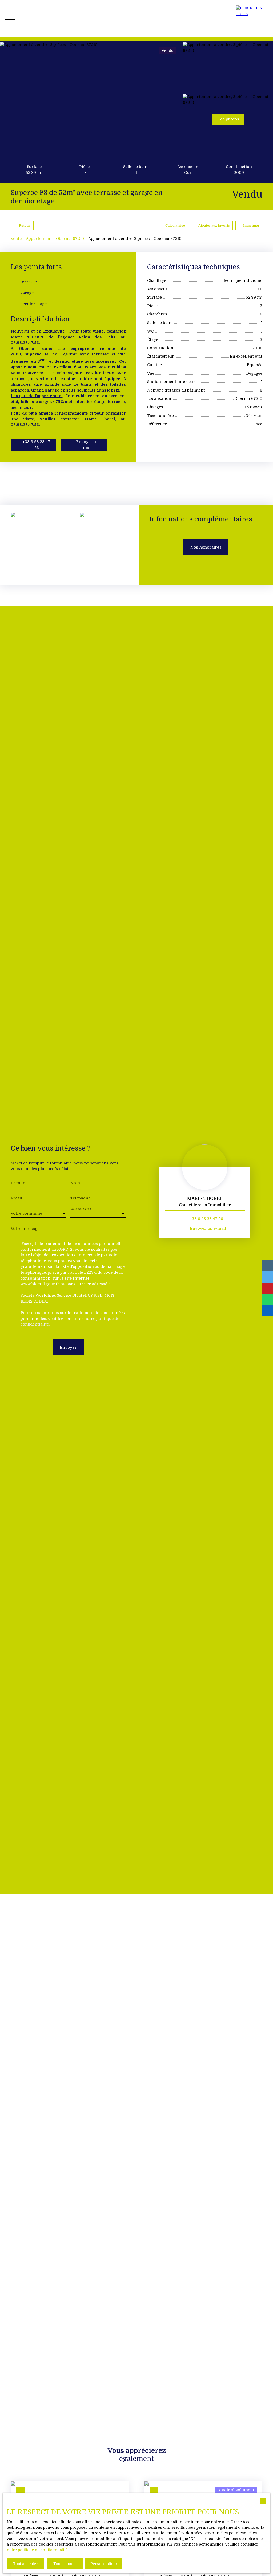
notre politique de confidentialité (37, 2550)
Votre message (25, 1229)
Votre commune (26, 1213)
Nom (75, 1183)
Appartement (39, 239)
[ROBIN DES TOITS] (252, 19)
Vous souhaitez (81, 1209)
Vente (16, 239)
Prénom (19, 1183)
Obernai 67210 (70, 239)
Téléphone (80, 1198)
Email (16, 1198)
